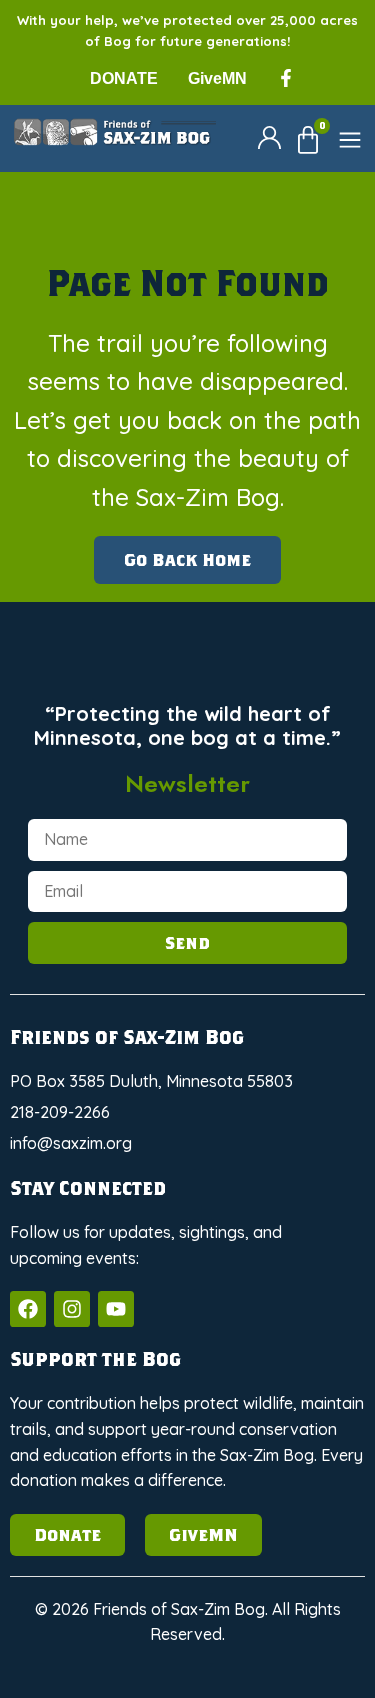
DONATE (124, 78)
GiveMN (217, 78)
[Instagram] (72, 1309)
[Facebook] (28, 1309)
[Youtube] (116, 1309)
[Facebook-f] (286, 78)
